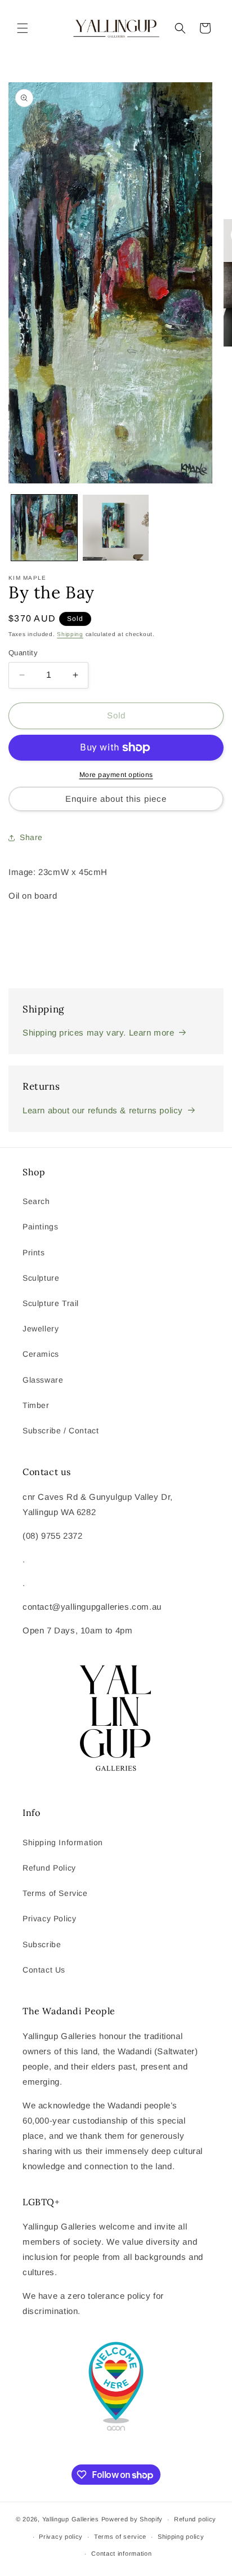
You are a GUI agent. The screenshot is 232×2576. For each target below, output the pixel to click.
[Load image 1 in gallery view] (44, 528)
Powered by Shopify (132, 2519)
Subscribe (42, 1944)
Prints (34, 1253)
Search (36, 1201)
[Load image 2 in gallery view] (116, 528)
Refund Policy (49, 1868)
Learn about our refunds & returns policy (103, 1110)
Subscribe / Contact (61, 1431)
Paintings (40, 1227)
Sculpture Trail (51, 1303)
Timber (36, 1405)
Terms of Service (55, 1893)
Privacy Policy (49, 1918)
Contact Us (44, 1970)
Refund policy (195, 2519)
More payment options (116, 775)
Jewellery (41, 1329)
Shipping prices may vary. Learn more (99, 1032)
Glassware (43, 1380)
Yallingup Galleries (71, 2519)
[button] (23, 28)
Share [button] (31, 837)
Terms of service (120, 2537)
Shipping (70, 634)
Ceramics (41, 1354)
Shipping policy (181, 2537)
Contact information (121, 2553)
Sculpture (41, 1278)
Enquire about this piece (116, 799)
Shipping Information (63, 1842)
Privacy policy (61, 2537)
